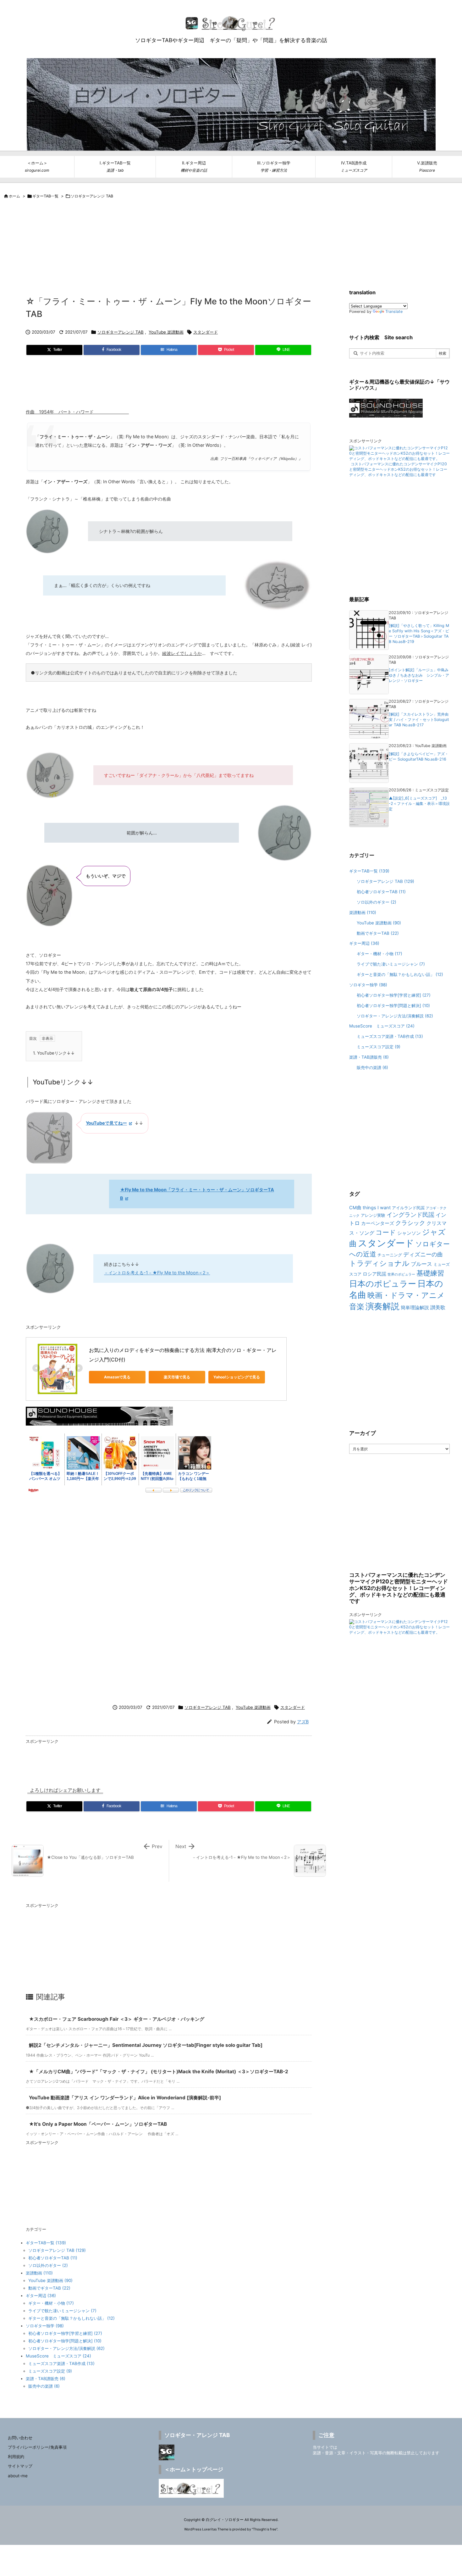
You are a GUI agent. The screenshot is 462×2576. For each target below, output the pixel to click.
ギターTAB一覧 (45, 196)
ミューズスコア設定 (50, 2371)
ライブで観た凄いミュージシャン (62, 2311)
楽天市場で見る (177, 1377)
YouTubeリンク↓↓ (54, 1053)
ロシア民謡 (374, 1274)
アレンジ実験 (373, 1215)
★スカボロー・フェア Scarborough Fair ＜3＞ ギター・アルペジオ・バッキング (117, 2019)
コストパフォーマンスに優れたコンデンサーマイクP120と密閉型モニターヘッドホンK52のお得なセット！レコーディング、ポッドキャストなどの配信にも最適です (398, 469)
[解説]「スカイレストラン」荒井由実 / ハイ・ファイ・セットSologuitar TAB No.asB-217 (419, 720)
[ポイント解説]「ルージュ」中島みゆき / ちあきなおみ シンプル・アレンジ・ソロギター (419, 675)
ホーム (14, 196)
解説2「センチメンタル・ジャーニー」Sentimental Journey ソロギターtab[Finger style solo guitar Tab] (146, 2045)
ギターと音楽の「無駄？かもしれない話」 (71, 2318)
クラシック (410, 1223)
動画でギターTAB (49, 2288)
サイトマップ (20, 2466)
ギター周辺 (41, 2296)
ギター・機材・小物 (51, 2303)
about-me (18, 2476)
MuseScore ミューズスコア (58, 2356)
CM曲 (355, 1208)
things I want (377, 1208)
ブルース (421, 1264)
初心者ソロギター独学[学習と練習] (65, 2333)
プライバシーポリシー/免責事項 (37, 2447)
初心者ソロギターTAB (53, 2258)
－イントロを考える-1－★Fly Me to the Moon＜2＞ (157, 1273)
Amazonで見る (117, 1377)
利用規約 (16, 2457)
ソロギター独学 (45, 2326)
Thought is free (265, 2529)
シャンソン (409, 1233)
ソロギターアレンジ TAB (92, 196)
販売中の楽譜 (44, 2386)
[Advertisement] (154, 223)
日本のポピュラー (383, 1284)
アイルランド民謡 (408, 1208)
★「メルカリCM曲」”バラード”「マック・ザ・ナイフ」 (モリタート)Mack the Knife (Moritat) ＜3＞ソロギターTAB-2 (159, 2072)
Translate (394, 311)
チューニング (390, 1255)
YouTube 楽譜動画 (166, 332)
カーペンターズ (378, 1223)
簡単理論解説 (415, 1308)
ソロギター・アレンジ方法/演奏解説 (66, 2348)
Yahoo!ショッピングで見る (237, 1377)
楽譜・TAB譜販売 (46, 2379)
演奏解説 (382, 1306)
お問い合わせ (20, 2438)
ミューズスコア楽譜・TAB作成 (61, 2363)
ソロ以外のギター (48, 2265)
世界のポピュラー (401, 1274)
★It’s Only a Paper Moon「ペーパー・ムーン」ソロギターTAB (98, 2124)
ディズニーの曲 (423, 1254)
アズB (303, 1722)
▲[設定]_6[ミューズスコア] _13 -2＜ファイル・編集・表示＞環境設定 (419, 803)
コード (386, 1232)
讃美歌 (438, 1307)
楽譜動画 (39, 2273)
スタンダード (206, 332)
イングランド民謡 (410, 1215)
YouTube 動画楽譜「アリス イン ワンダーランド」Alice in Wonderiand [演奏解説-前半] (125, 2098)
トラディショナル (379, 1263)
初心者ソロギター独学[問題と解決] (65, 2341)
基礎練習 (430, 1273)
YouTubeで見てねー (106, 1123)
